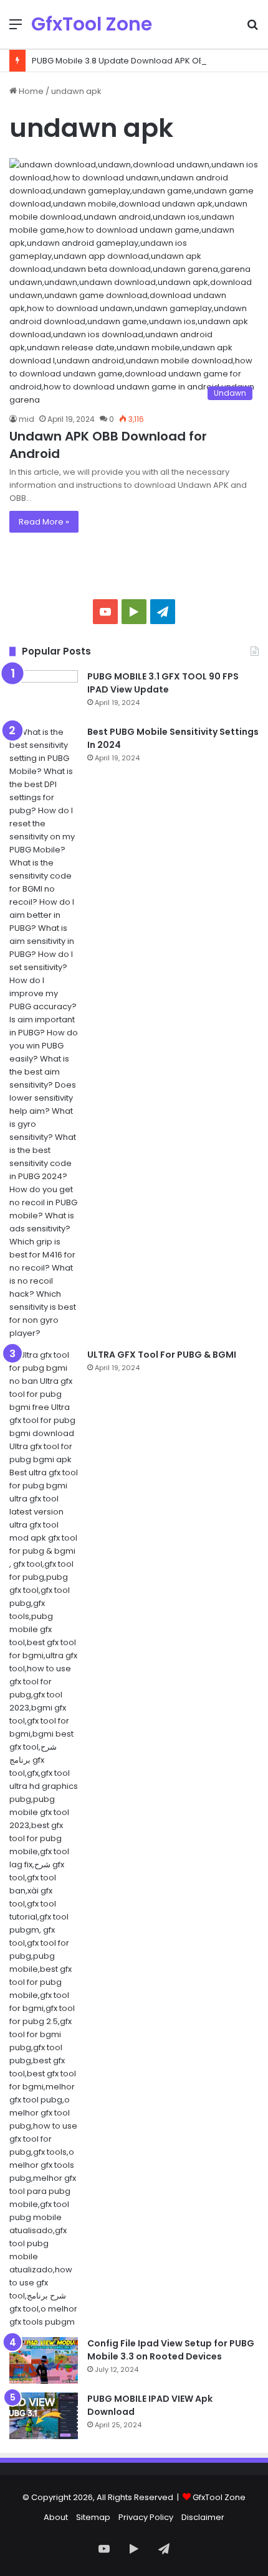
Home (30, 91)
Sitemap (93, 2517)
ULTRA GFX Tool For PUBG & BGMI (162, 1355)
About (56, 2517)
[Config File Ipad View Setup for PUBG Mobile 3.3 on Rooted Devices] (44, 2360)
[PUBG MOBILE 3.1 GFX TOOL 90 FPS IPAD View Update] (44, 693)
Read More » (44, 522)
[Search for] (252, 29)
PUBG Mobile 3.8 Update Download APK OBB (120, 61)
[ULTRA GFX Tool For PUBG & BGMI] (44, 1838)
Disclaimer (203, 2517)
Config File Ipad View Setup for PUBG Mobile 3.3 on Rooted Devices (171, 2350)
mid (26, 419)
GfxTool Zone (219, 2497)
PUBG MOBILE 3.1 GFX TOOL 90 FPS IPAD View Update (163, 683)
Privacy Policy (146, 2517)
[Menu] (16, 29)
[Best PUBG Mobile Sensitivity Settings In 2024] (44, 1033)
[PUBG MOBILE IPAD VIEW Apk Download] (44, 2416)
